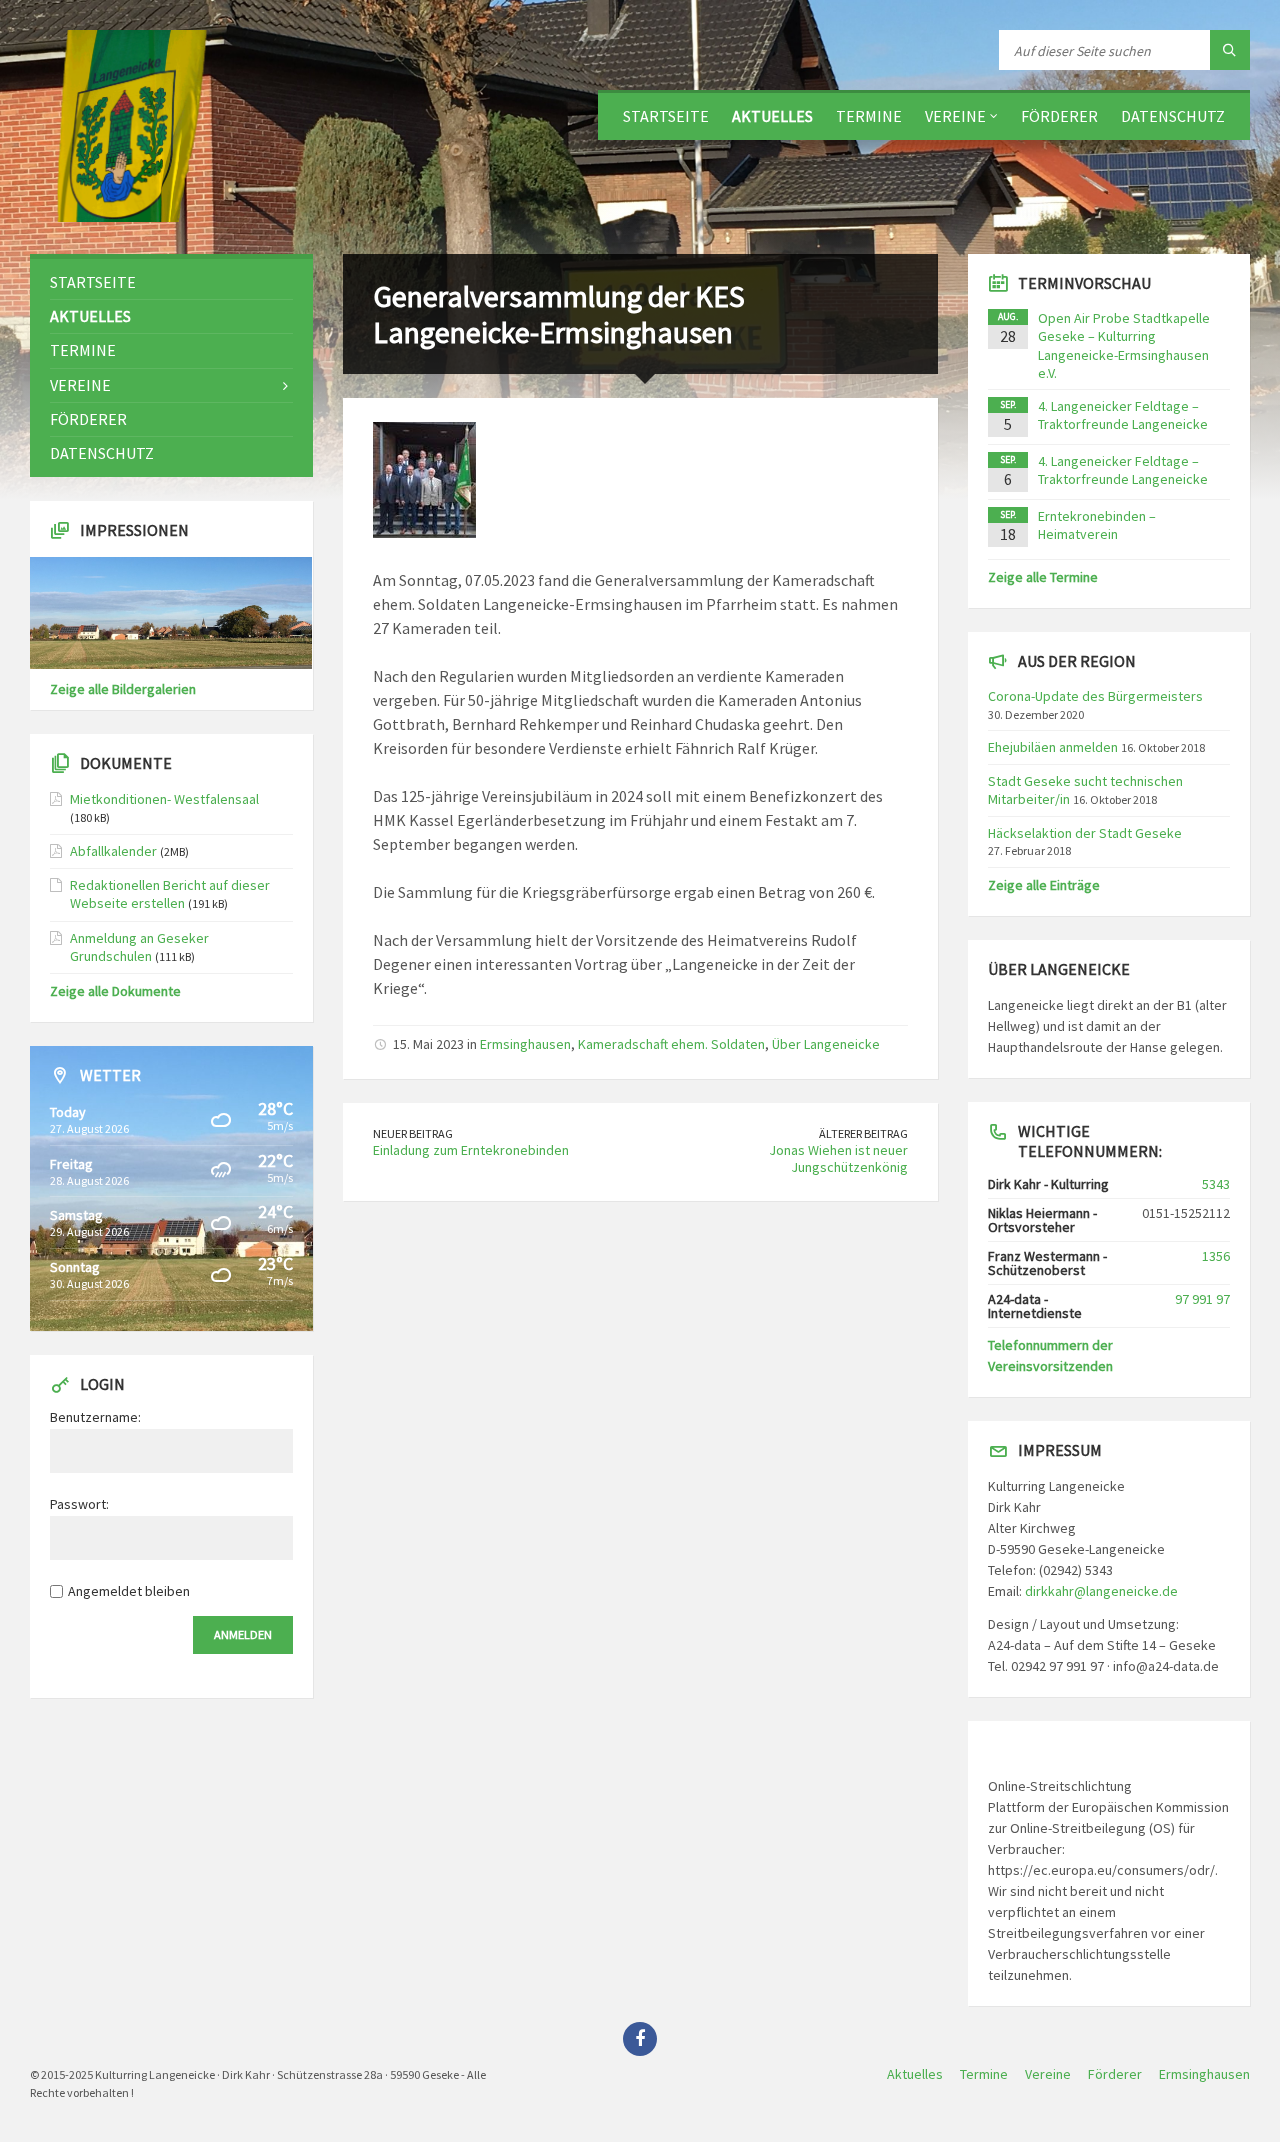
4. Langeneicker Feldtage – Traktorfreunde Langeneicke (1123, 415)
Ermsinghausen (525, 1044)
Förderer (1059, 116)
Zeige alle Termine (1043, 577)
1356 (1216, 1256)
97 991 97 (1202, 1299)
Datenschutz (1173, 116)
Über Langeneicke (826, 1044)
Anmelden (243, 1634)
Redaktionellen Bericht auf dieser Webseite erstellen (170, 894)
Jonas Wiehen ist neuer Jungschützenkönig (838, 1158)
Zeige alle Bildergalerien (123, 689)
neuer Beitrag (413, 1133)
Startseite (666, 116)
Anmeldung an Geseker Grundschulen (139, 947)
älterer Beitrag (863, 1133)
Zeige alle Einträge (1044, 885)
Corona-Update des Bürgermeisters (1095, 696)
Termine (869, 116)
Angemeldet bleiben (129, 1591)
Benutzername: (95, 1417)
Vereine (955, 116)
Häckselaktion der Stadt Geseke (1085, 833)
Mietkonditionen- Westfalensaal (164, 799)
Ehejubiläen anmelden (1053, 747)
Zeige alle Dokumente (115, 991)
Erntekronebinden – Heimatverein (1097, 525)
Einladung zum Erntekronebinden (471, 1150)
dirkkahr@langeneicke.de (1101, 1591)
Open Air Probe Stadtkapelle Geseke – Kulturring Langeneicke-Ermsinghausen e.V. (1124, 345)
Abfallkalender (113, 851)
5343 (1216, 1184)
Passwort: (79, 1504)
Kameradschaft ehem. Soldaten (671, 1044)
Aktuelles (772, 116)
